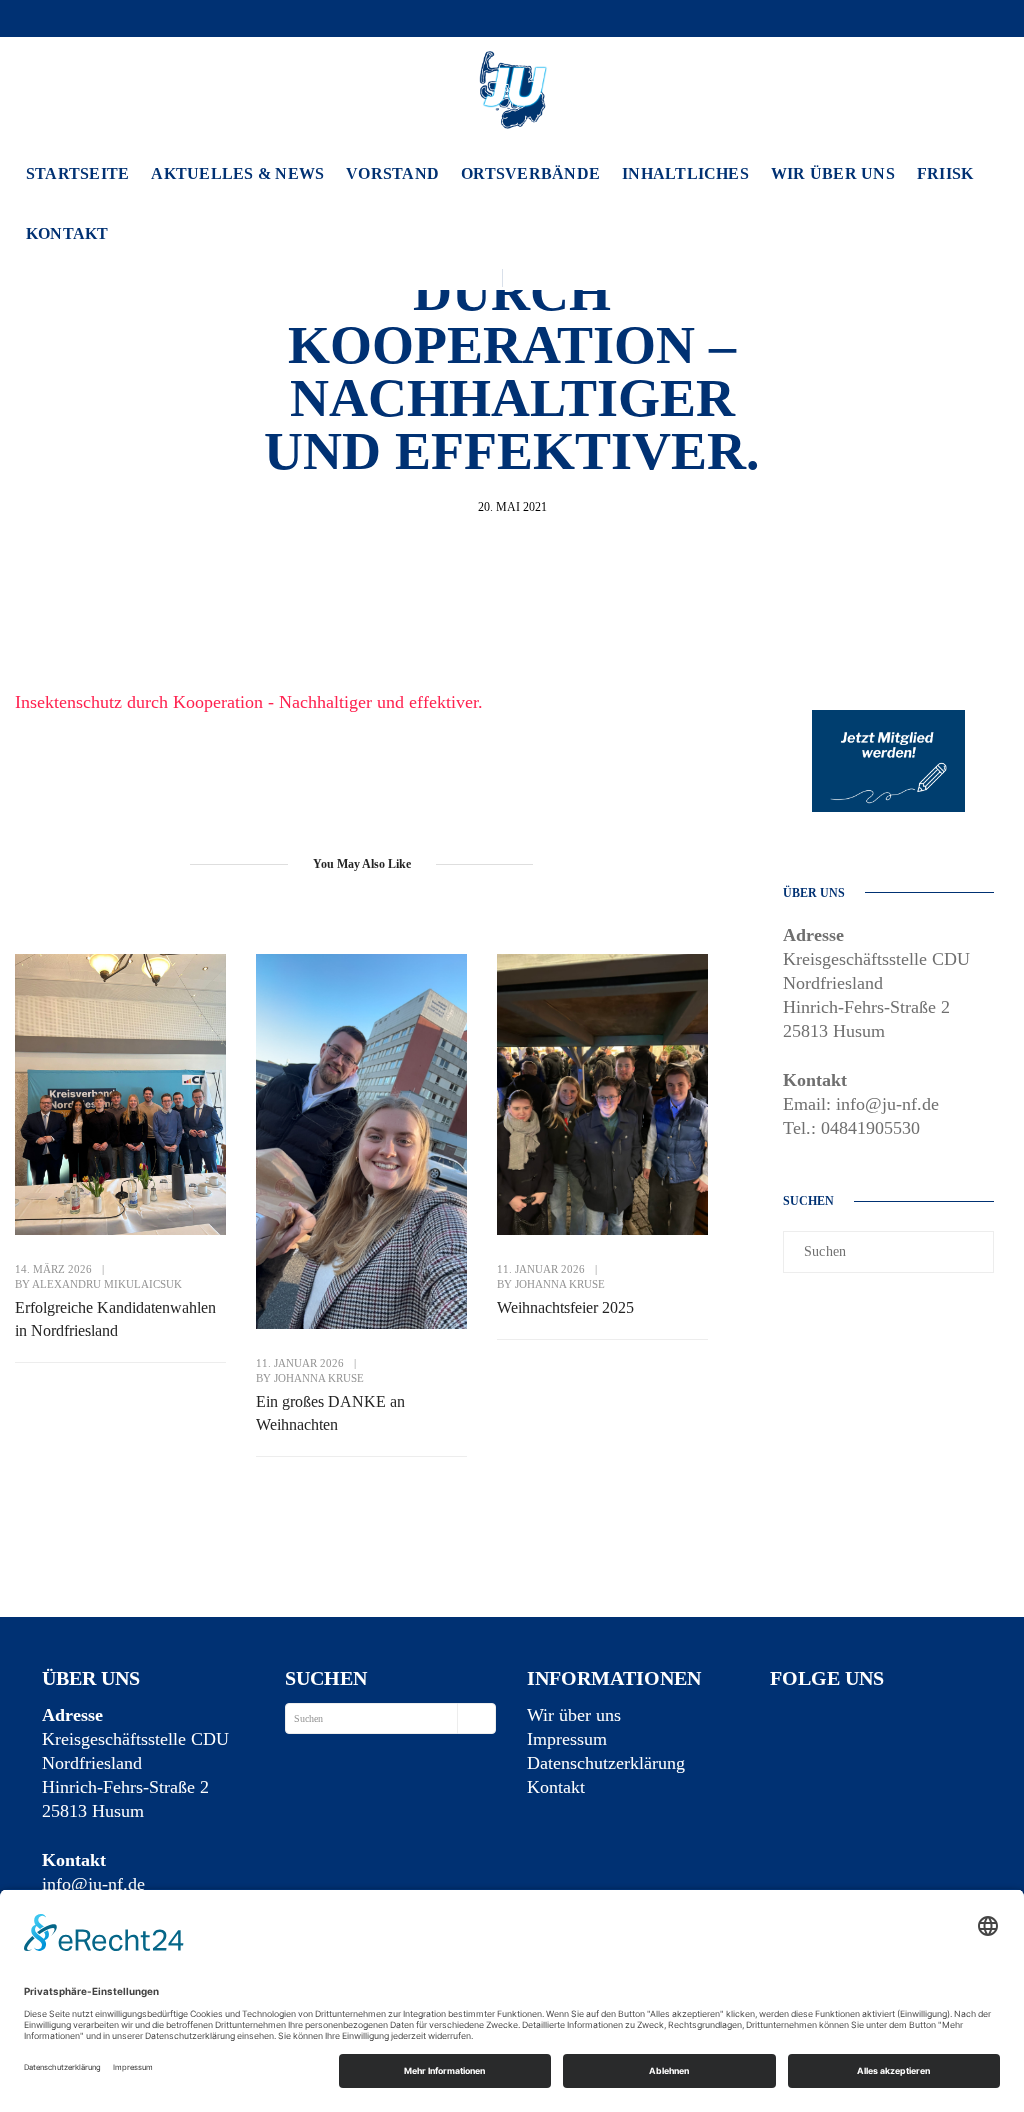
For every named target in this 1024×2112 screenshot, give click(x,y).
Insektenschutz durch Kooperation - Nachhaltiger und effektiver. (249, 702)
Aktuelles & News (237, 173)
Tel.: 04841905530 (851, 1128)
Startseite (77, 173)
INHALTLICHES (685, 173)
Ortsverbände (530, 173)
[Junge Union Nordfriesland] (512, 87)
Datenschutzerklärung (606, 1763)
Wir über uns (833, 173)
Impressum (567, 1739)
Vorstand (392, 173)
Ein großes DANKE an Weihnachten (330, 1413)
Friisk (945, 173)
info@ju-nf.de (93, 1884)
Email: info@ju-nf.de (861, 1104)
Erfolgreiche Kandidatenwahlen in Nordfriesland (115, 1319)
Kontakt (67, 233)
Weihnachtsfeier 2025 (565, 1307)
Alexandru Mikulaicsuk (107, 1284)
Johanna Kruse (319, 1378)
